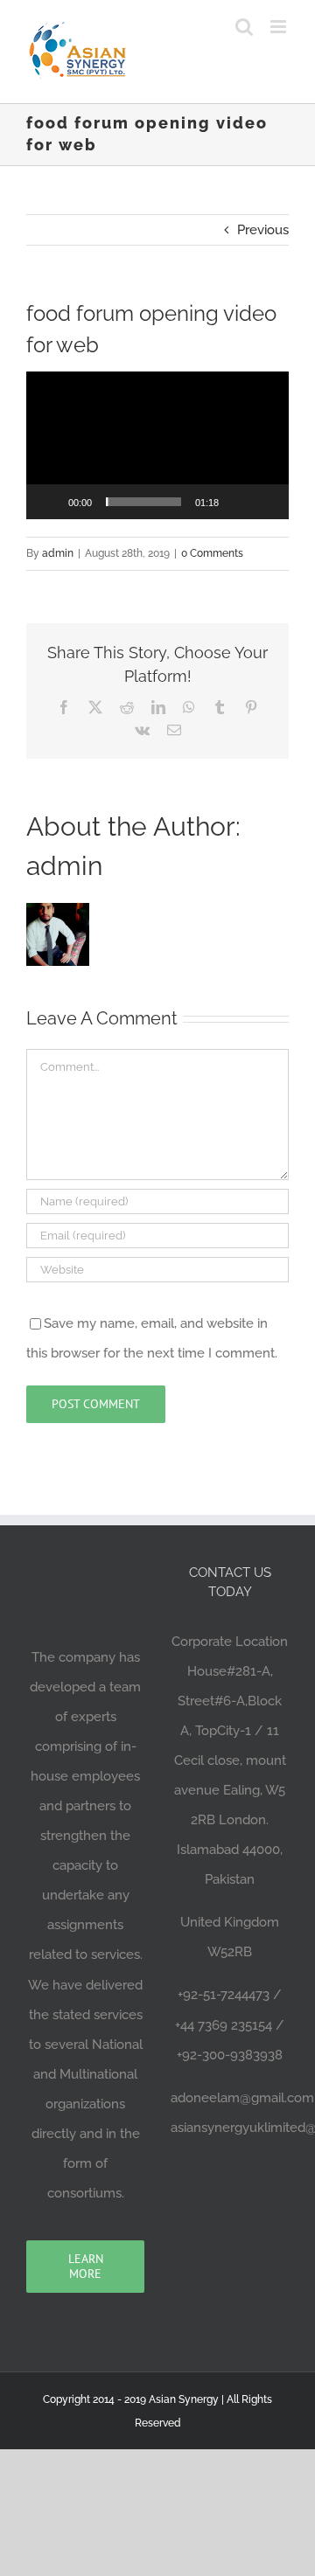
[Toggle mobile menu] (280, 27)
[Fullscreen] (266, 502)
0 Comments (212, 553)
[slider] (143, 502)
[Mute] (238, 502)
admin (58, 553)
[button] (157, 445)
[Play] (49, 502)
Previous (263, 230)
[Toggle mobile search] (244, 27)
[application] (157, 445)
